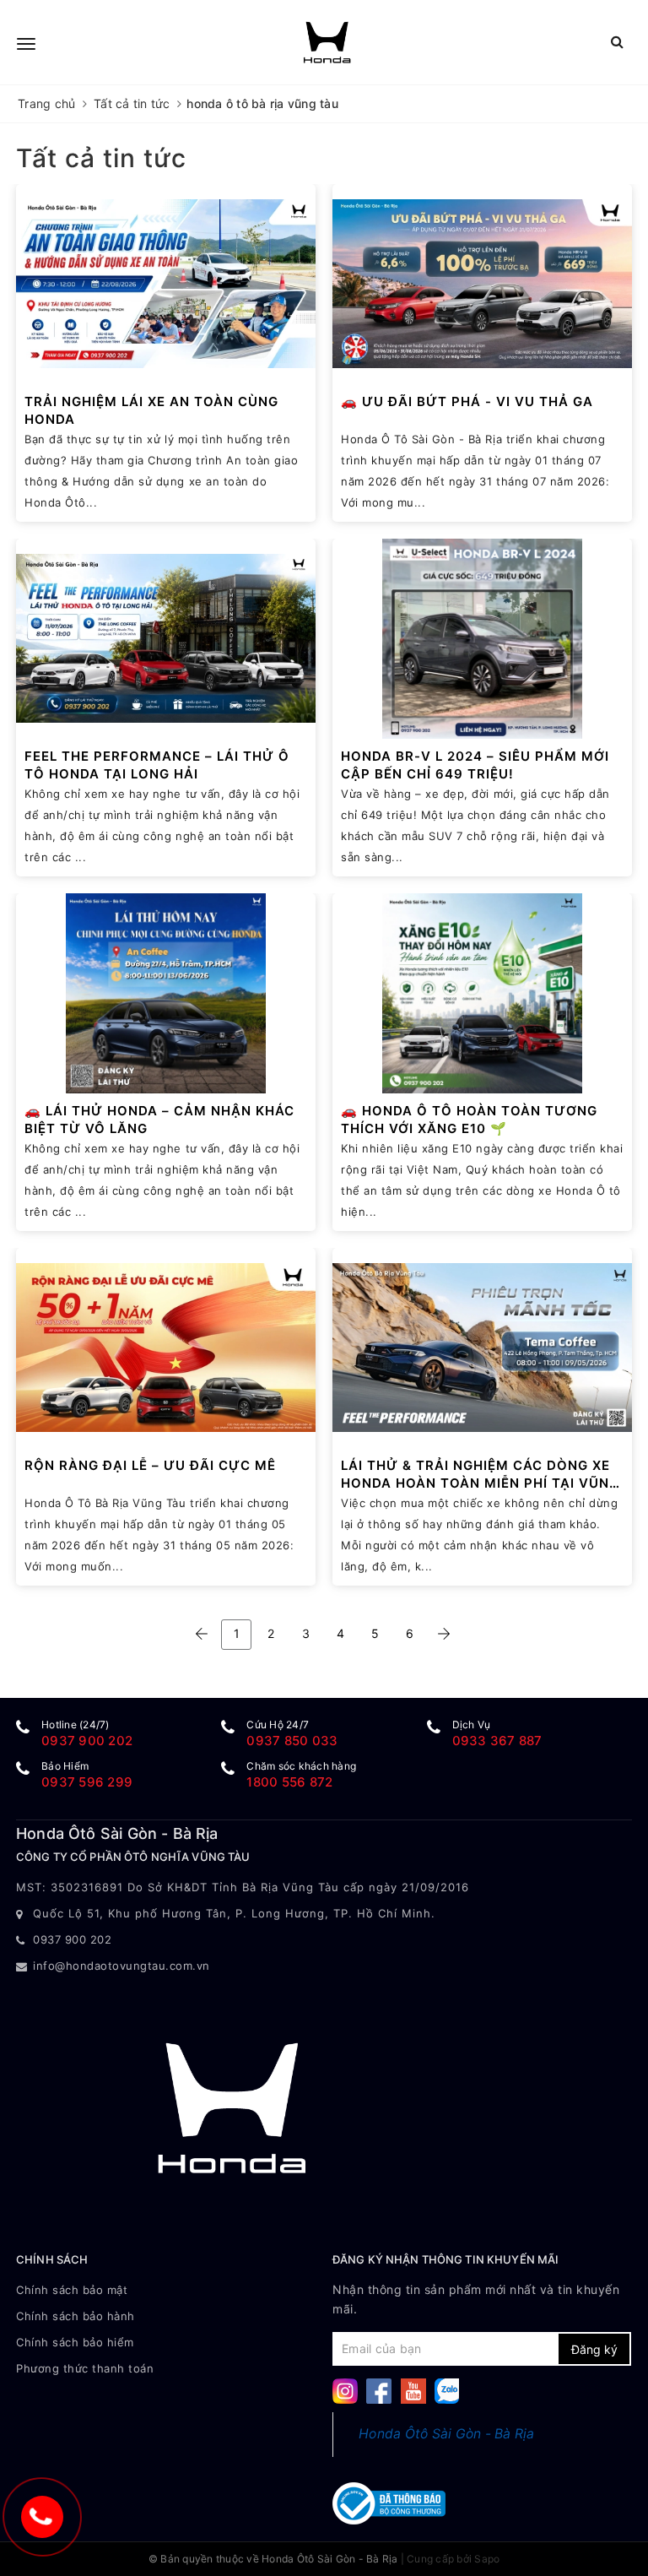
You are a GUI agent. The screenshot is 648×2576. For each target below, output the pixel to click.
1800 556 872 (289, 1782)
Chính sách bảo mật (72, 2290)
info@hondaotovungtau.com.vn (121, 1966)
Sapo (487, 2559)
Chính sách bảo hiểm (75, 2342)
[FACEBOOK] (379, 2390)
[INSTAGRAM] (345, 2390)
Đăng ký (594, 2349)
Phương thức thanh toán (85, 2368)
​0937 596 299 (87, 1782)
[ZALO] (447, 2390)
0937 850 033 (292, 1741)
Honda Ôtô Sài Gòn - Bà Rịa (447, 2434)
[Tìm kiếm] (617, 42)
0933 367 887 (497, 1741)
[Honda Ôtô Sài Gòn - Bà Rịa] (327, 42)
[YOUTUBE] (413, 2390)
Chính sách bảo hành (76, 2316)
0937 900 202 (87, 1741)
